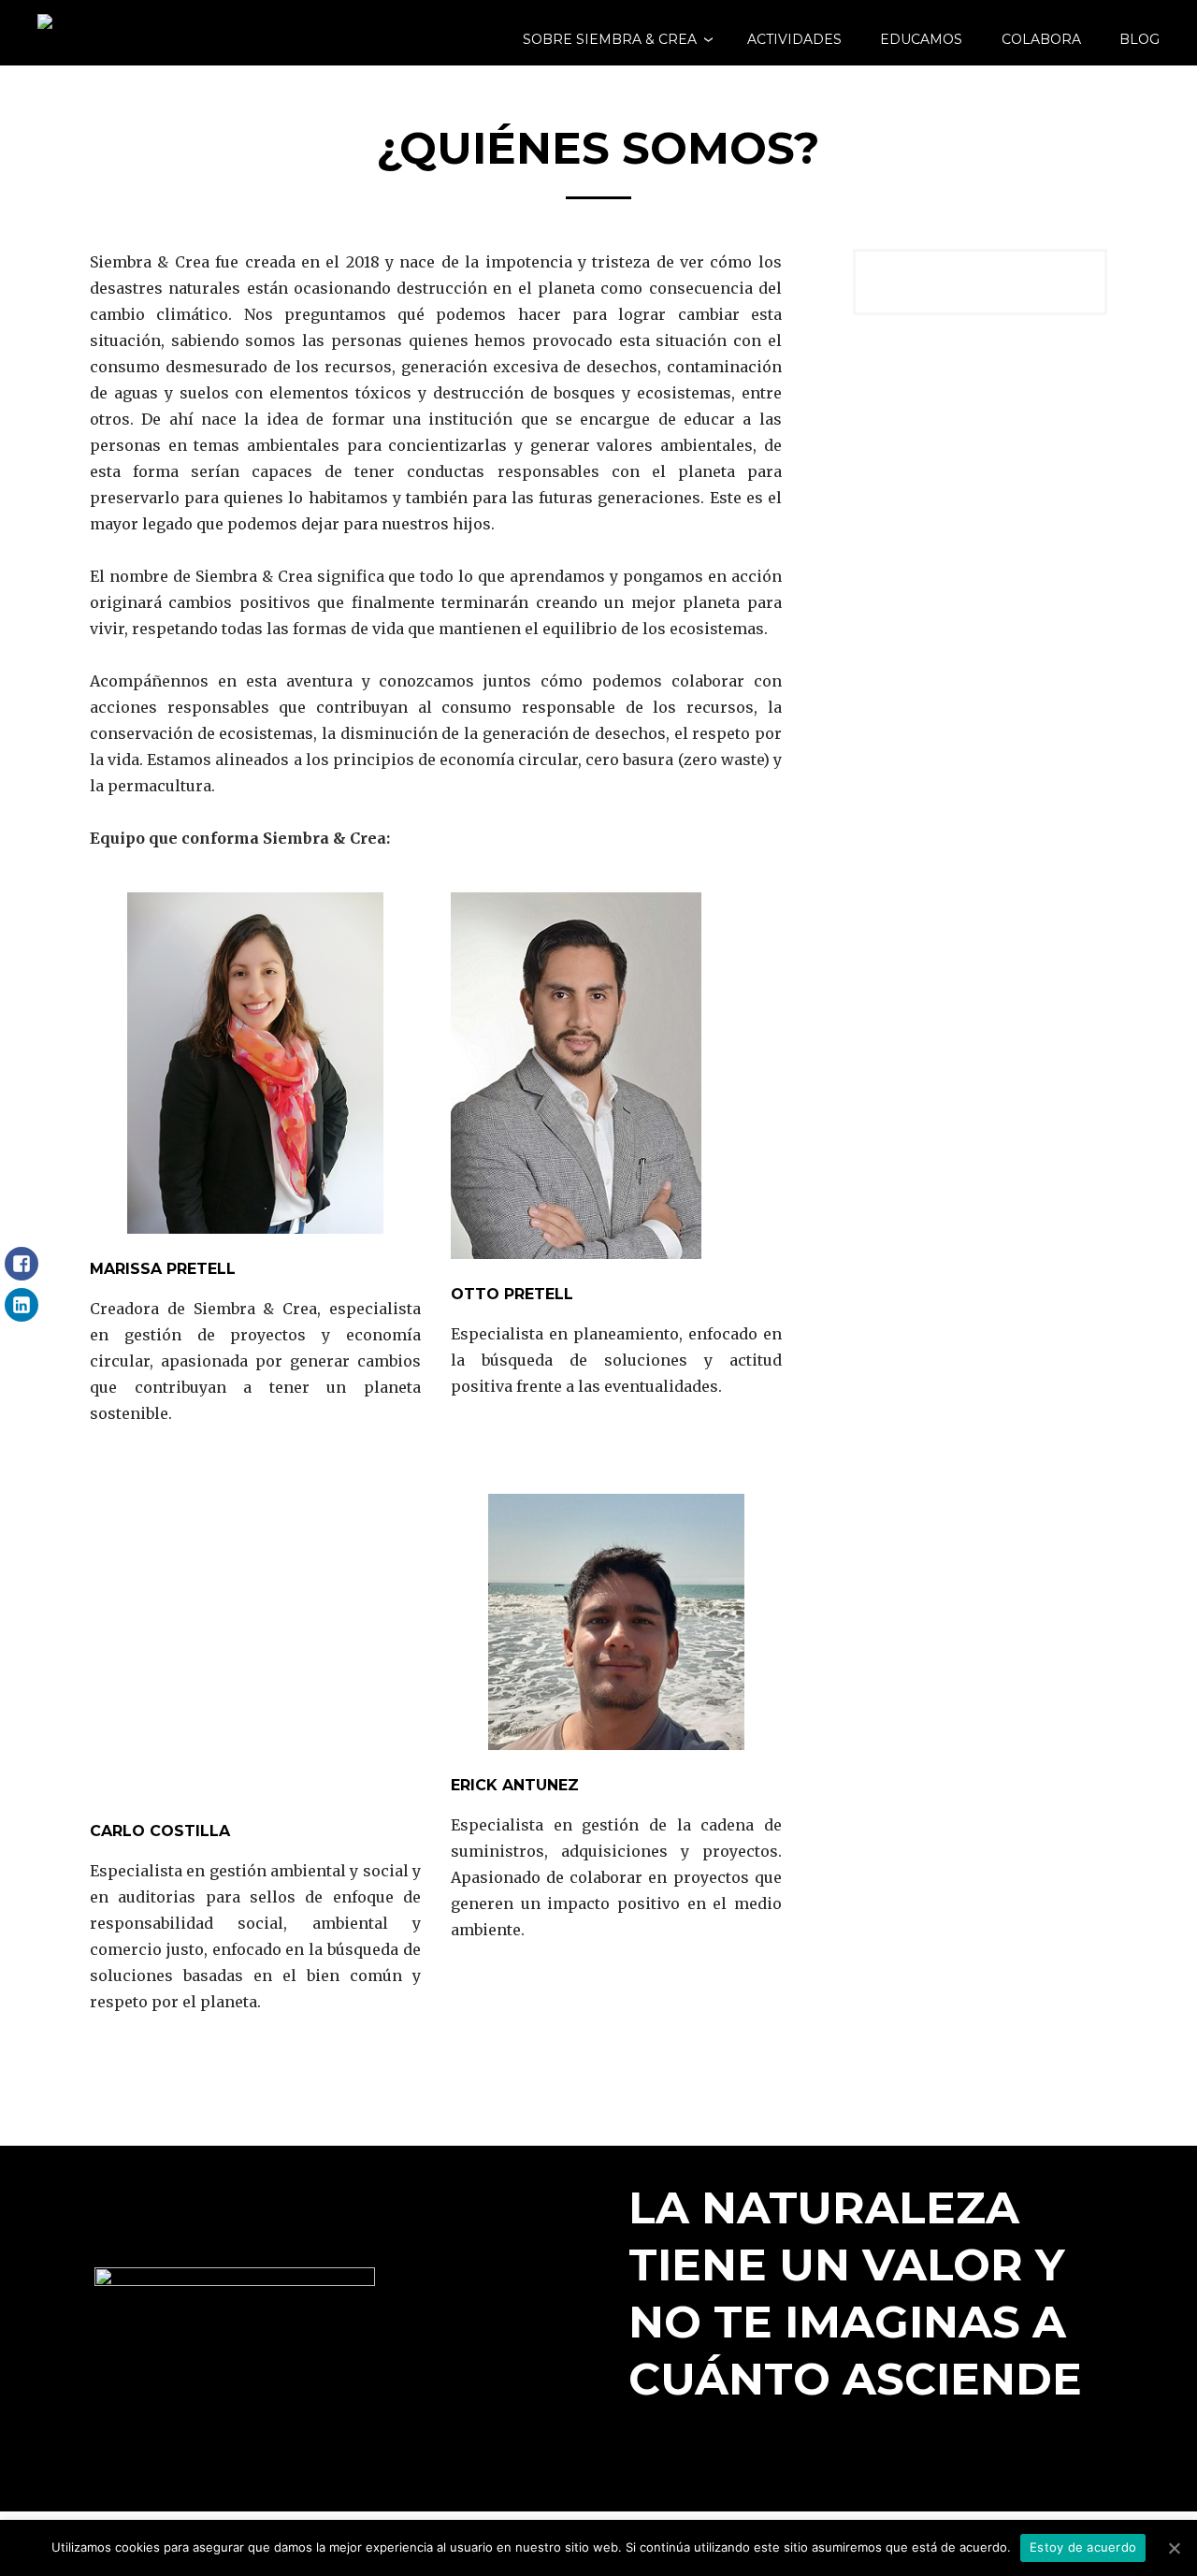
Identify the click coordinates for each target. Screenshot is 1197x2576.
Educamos (921, 39)
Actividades (794, 39)
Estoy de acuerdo (1083, 2547)
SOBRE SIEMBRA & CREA (610, 39)
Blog (1139, 39)
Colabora (1041, 39)
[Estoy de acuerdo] (1174, 2548)
